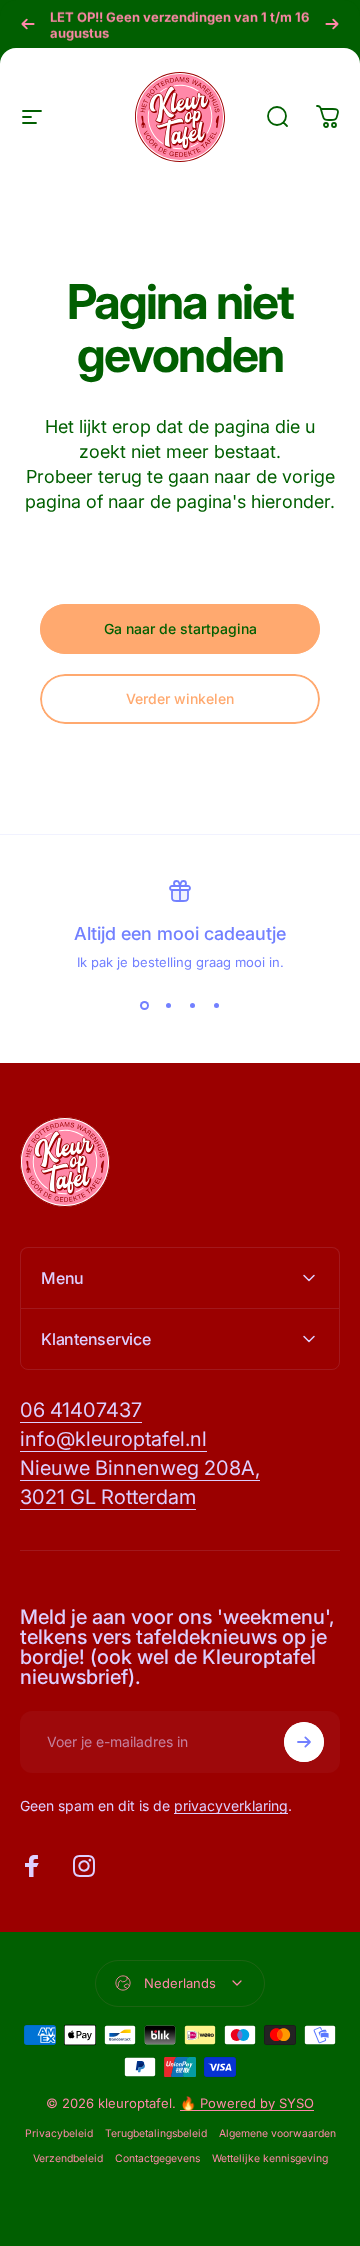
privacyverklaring (231, 1805)
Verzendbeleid (68, 2158)
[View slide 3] (192, 1006)
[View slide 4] (216, 1006)
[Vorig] (28, 24)
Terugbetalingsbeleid (156, 2133)
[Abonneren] (304, 1742)
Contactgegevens (157, 2158)
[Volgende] (332, 24)
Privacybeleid (59, 2133)
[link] (81, 1410)
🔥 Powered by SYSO (247, 2103)
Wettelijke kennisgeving (270, 2158)
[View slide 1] (144, 1006)
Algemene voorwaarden (277, 2133)
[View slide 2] (168, 1006)
